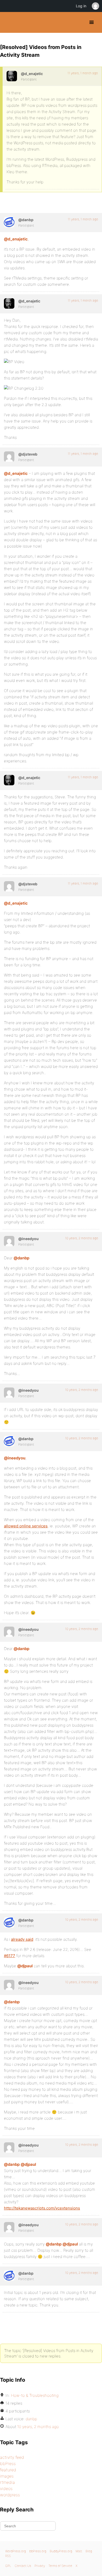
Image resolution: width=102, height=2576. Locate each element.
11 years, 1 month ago (83, 73)
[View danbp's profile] (9, 222)
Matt (79, 2551)
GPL (8, 2566)
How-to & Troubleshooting (35, 2395)
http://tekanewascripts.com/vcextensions (42, 2208)
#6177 (10, 1956)
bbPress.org (38, 2551)
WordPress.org (16, 2551)
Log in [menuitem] (81, 6)
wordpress (10, 2495)
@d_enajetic (16, 239)
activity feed (12, 2457)
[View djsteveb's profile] (9, 457)
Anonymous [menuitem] (95, 6)
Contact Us (23, 2566)
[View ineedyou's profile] (9, 1241)
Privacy (40, 2566)
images (7, 2476)
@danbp (21, 1258)
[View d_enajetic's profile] (12, 76)
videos (6, 2488)
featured (8, 2470)
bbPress (8, 2463)
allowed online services (26, 1526)
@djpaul (25, 1966)
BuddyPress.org (8, 22)
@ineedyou (15, 1458)
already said (22, 1939)
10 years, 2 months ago (82, 1238)
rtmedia (7, 2482)
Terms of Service (60, 2566)
